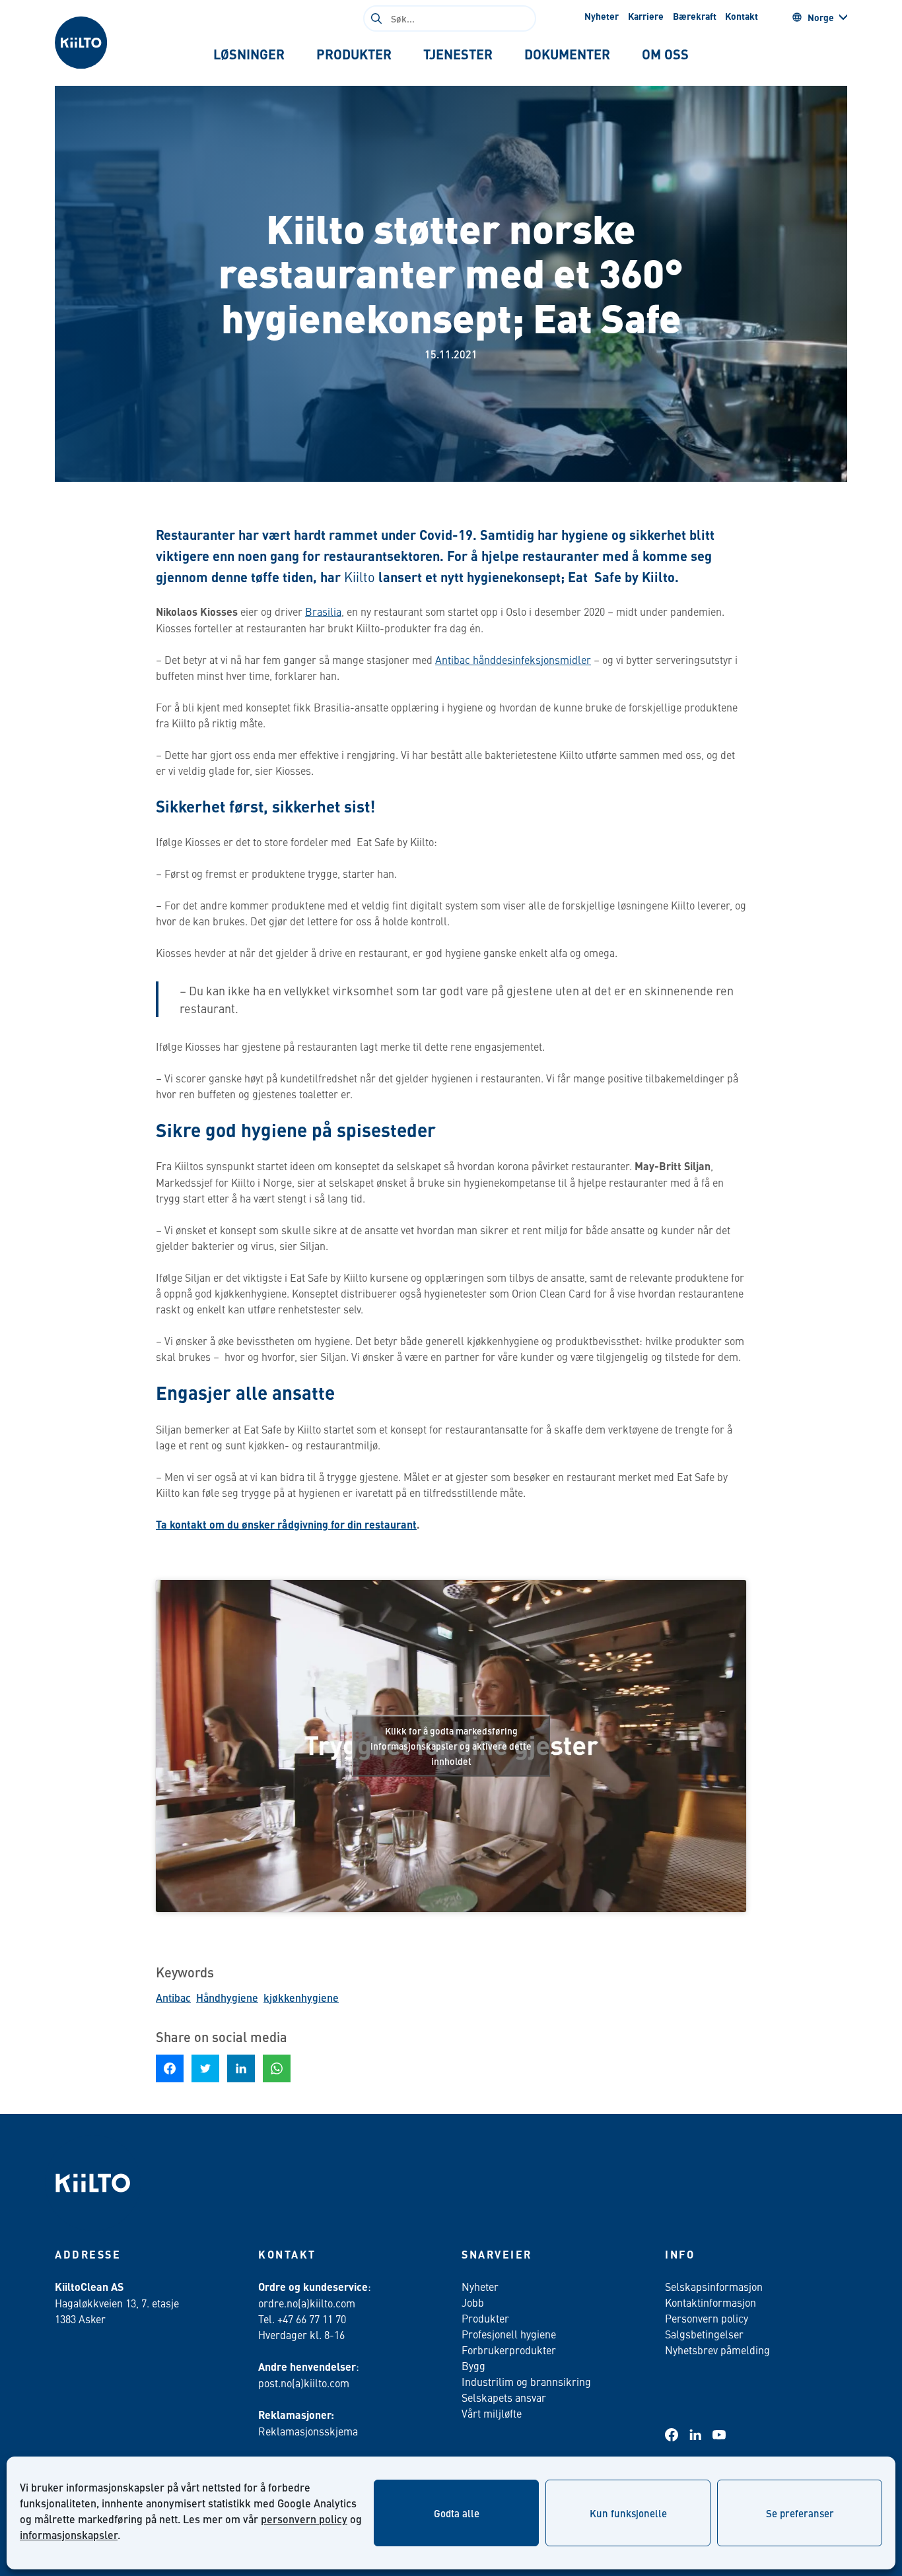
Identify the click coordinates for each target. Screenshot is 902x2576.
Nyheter (602, 16)
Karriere (646, 16)
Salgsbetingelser (704, 2334)
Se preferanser (800, 2513)
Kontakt (742, 16)
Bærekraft (695, 16)
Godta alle (457, 2513)
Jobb (473, 2302)
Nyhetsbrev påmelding (717, 2350)
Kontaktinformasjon (711, 2302)
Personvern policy (707, 2318)
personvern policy (304, 2519)
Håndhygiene (227, 1998)
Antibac (173, 1998)
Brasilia (323, 611)
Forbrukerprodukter (509, 2350)
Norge (821, 17)
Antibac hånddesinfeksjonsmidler (513, 659)
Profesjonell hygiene (509, 2334)
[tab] (249, 54)
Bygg (473, 2365)
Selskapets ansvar (504, 2397)
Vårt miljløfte (492, 2413)
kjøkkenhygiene (301, 1998)
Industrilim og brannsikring (526, 2381)
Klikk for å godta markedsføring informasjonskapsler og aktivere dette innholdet (451, 1746)
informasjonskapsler (69, 2535)
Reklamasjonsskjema (308, 2431)
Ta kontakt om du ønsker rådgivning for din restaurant (286, 1524)
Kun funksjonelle (628, 2513)
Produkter (485, 2318)
